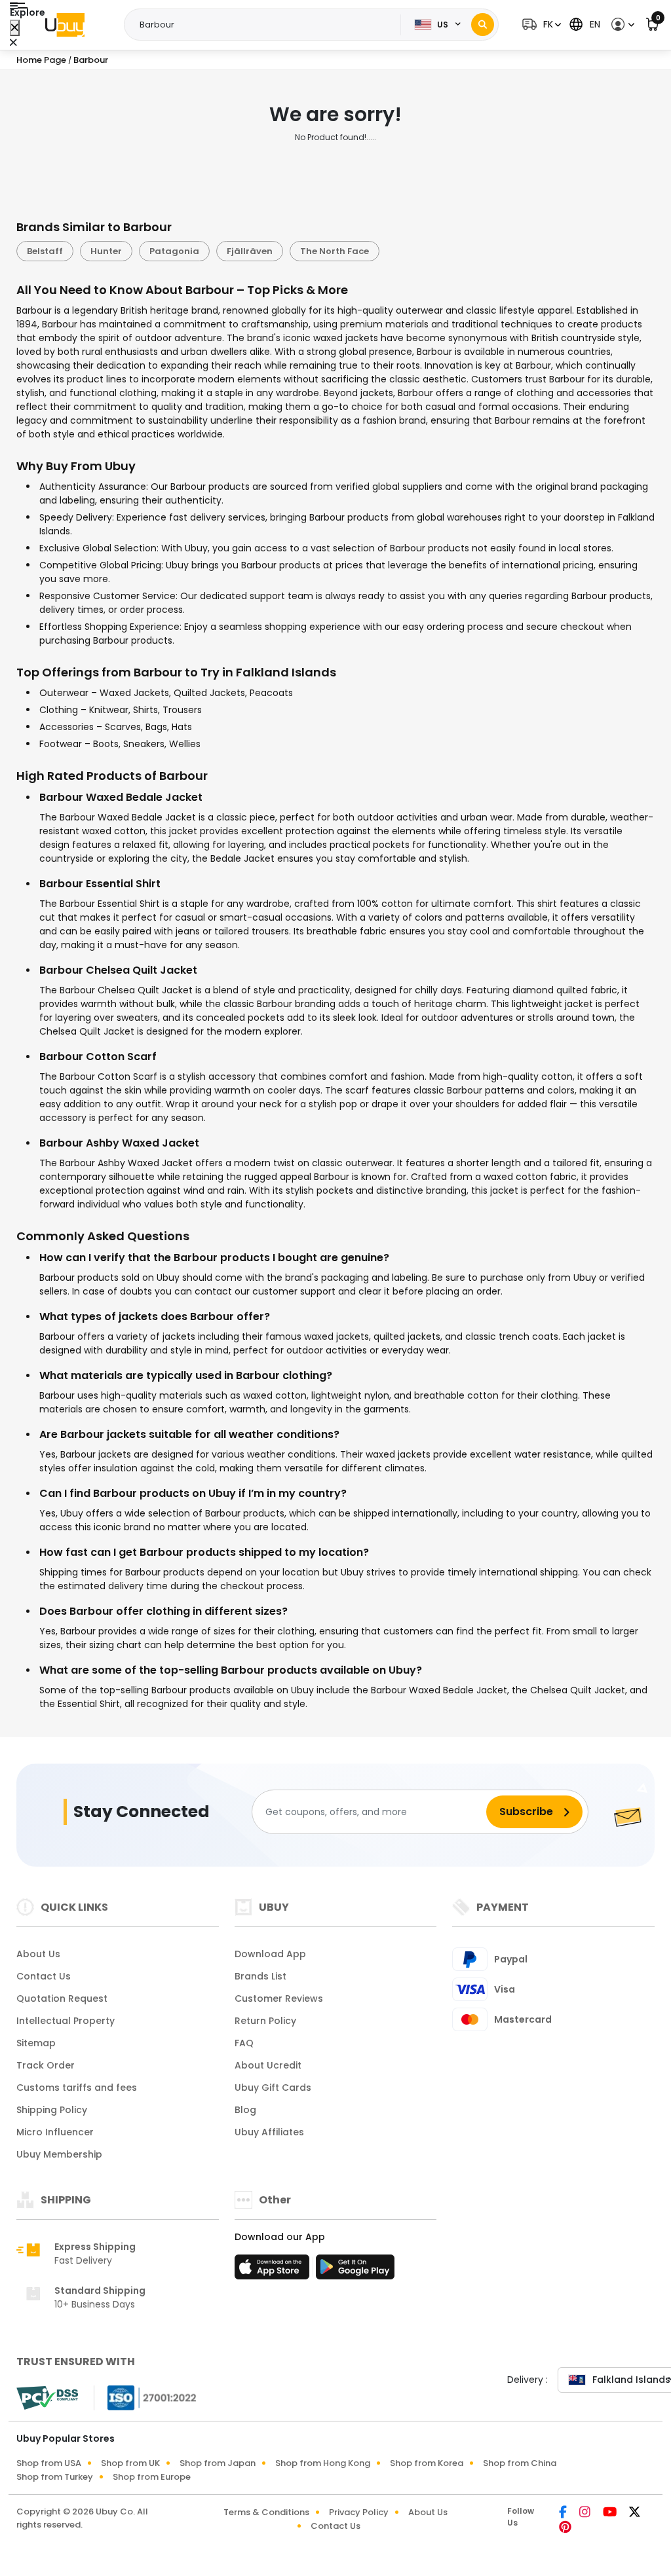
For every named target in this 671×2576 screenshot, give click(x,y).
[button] (540, 25)
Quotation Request (62, 1998)
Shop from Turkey (55, 2477)
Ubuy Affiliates (269, 2132)
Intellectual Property (66, 2021)
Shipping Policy (52, 2110)
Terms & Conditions (266, 2512)
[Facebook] (564, 2513)
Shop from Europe (152, 2477)
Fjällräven (250, 251)
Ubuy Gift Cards (273, 2088)
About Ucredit (268, 2065)
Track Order (46, 2065)
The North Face (335, 251)
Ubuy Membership (59, 2154)
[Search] (483, 25)
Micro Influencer (55, 2132)
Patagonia (174, 251)
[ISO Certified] (145, 2397)
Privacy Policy (359, 2512)
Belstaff (45, 251)
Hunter (106, 251)
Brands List (260, 1976)
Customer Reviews (279, 1998)
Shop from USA (49, 2463)
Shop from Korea (427, 2463)
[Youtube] (611, 2513)
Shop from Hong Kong (323, 2463)
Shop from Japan (218, 2463)
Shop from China (520, 2463)
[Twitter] (635, 2513)
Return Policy (265, 2021)
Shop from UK (130, 2463)
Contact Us (44, 1976)
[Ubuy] (65, 25)
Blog (245, 2110)
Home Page (41, 60)
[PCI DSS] (47, 2398)
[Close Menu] (15, 28)
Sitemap (36, 2043)
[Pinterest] (565, 2528)
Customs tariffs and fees (77, 2088)
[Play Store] (355, 2271)
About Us (38, 1954)
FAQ (244, 2043)
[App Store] (274, 2271)
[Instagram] (586, 2513)
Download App (270, 1954)
